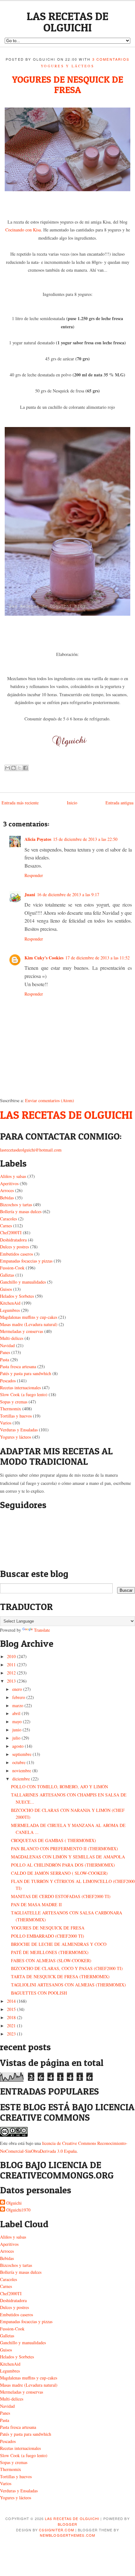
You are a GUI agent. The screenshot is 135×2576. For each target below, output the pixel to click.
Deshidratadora (13, 1240)
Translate (42, 1630)
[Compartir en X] (19, 768)
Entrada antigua (119, 803)
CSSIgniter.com (56, 2530)
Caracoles (8, 1219)
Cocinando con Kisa (23, 230)
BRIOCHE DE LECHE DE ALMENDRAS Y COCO (59, 1944)
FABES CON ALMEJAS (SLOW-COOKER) (51, 1960)
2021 (11, 2026)
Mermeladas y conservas (22, 1331)
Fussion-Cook (12, 1268)
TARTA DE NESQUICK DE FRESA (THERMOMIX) (60, 1976)
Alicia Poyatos (38, 839)
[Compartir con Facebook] (25, 768)
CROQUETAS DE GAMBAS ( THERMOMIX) (54, 1840)
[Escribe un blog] (13, 768)
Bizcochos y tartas (16, 1205)
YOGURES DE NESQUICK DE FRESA (67, 84)
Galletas (7, 1275)
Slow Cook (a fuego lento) (24, 1394)
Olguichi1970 (18, 2210)
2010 (11, 1656)
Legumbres (10, 1310)
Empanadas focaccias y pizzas (26, 1261)
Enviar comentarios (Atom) (50, 1100)
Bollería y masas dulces (21, 1211)
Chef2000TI (11, 1232)
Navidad (7, 1345)
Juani (30, 894)
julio (16, 1738)
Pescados (8, 1381)
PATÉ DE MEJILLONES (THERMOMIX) (50, 1952)
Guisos (6, 1289)
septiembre (22, 1754)
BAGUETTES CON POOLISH (39, 1993)
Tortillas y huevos (16, 1416)
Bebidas (7, 1198)
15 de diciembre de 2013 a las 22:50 (85, 839)
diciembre (21, 1779)
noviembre (22, 1771)
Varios (6, 1423)
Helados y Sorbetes (17, 1296)
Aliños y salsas (13, 1176)
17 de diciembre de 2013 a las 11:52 (97, 958)
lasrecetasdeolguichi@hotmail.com (31, 1150)
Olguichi (14, 2203)
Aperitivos (9, 1183)
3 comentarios (111, 59)
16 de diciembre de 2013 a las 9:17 (68, 894)
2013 (11, 1681)
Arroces (7, 1190)
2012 (11, 1673)
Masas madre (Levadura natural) (29, 1324)
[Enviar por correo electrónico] (8, 768)
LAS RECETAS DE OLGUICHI (67, 22)
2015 (11, 2009)
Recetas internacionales (20, 1388)
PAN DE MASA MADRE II (36, 1904)
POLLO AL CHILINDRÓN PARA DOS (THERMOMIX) (63, 1865)
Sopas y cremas (14, 1402)
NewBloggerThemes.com (67, 2535)
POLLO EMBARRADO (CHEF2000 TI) (48, 1936)
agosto (18, 1746)
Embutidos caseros (16, 1254)
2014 (11, 2001)
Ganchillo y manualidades (23, 1282)
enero (17, 1689)
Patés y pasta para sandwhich (26, 1373)
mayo (17, 1721)
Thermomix (11, 1409)
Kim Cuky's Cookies (44, 958)
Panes (5, 1352)
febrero (19, 1697)
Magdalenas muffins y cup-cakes (29, 1317)
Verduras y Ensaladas (19, 1430)
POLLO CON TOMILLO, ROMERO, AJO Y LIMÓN (59, 1787)
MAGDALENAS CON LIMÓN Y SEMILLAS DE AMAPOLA (68, 1857)
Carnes (6, 1226)
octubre (19, 1762)
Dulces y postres (14, 1247)
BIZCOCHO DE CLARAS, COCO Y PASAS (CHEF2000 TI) (67, 1968)
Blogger (68, 2524)
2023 (11, 2034)
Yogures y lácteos (67, 66)
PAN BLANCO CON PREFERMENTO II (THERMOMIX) (65, 1849)
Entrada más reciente (20, 803)
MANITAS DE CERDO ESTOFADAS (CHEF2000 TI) (61, 1896)
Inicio (72, 803)
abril (16, 1713)
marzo (18, 1705)
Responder (34, 875)
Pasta (5, 1360)
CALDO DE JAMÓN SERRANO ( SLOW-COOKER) (59, 1873)
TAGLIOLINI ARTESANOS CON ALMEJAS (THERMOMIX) (68, 1985)
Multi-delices (12, 1338)
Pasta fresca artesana (18, 1366)
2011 (11, 1665)
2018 (11, 2017)
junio (17, 1730)
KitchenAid (10, 1303)
